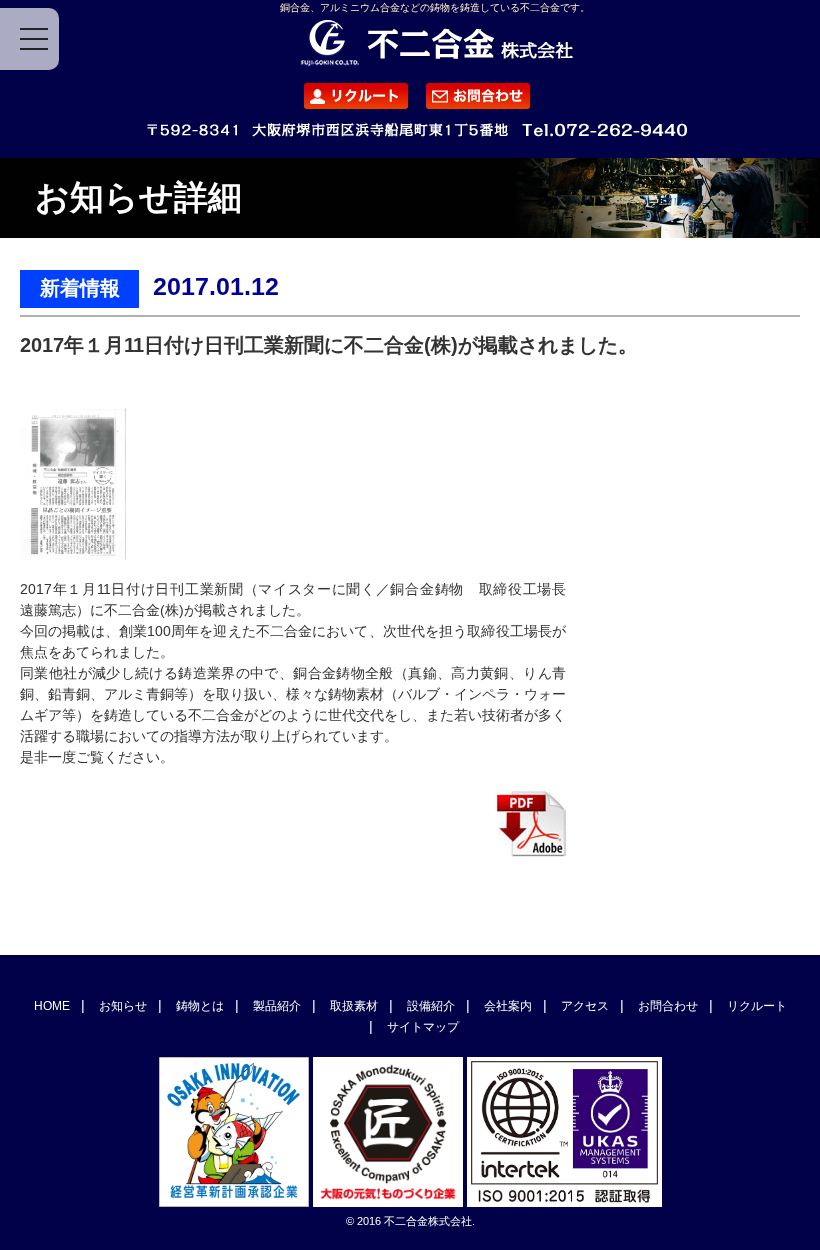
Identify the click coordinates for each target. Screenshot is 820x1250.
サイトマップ (423, 1027)
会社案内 (508, 1006)
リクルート (757, 1006)
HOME (52, 1006)
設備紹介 (431, 1006)
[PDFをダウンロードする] (531, 852)
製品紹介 (277, 1006)
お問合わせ (668, 1006)
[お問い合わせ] (471, 98)
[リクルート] (349, 98)
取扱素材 (354, 1006)
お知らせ (123, 1006)
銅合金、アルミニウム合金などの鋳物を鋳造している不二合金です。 (435, 7)
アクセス (585, 1006)
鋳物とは (200, 1006)
